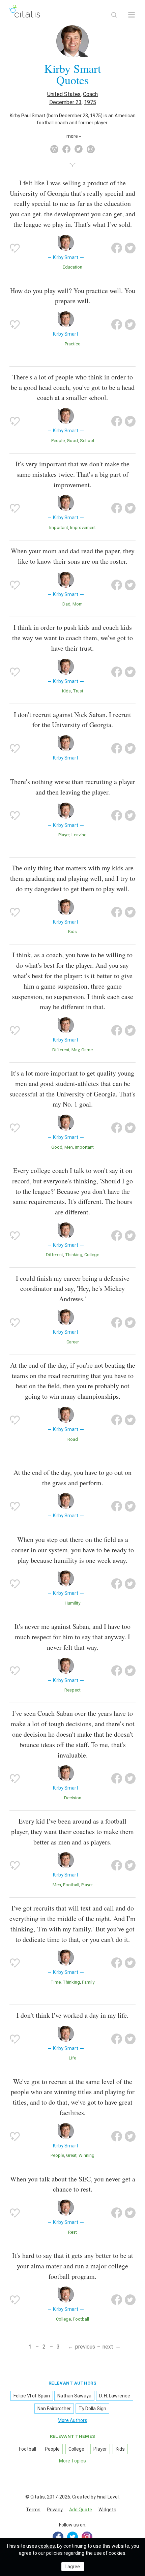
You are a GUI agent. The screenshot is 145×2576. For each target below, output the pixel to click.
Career (73, 1342)
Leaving (79, 835)
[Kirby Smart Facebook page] (66, 149)
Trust (78, 691)
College (92, 1255)
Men (69, 1147)
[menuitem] (33, 2510)
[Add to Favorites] (15, 248)
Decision (73, 1798)
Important (59, 527)
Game (87, 1050)
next (108, 2347)
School (87, 441)
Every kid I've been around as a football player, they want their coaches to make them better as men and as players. (72, 1832)
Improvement (83, 527)
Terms (33, 2510)
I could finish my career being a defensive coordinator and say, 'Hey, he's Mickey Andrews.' (73, 1289)
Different (61, 1050)
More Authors (72, 2420)
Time (56, 1982)
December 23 (65, 102)
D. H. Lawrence (115, 2396)
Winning (86, 2155)
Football (71, 1885)
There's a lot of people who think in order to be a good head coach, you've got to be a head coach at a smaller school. (73, 387)
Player (64, 835)
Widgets (107, 2510)
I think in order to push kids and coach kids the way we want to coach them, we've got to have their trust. (72, 638)
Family (88, 1982)
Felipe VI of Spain (32, 2396)
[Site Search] (114, 15)
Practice (72, 344)
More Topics (72, 2461)
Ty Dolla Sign (92, 2409)
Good (72, 441)
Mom (78, 604)
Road (73, 1439)
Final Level (108, 2497)
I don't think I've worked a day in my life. (72, 2015)
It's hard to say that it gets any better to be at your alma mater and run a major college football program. (73, 2266)
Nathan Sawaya (74, 2396)
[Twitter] (72, 2537)
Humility (72, 1603)
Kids (66, 691)
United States (64, 94)
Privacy (55, 2510)
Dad (66, 604)
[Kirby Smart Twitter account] (79, 149)
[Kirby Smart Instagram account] (91, 149)
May (75, 1050)
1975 (90, 102)
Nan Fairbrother (54, 2409)
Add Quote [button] (81, 2510)
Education (72, 267)
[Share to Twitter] (130, 248)
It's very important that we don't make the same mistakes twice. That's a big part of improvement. (72, 474)
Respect (72, 1690)
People (58, 441)
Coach (90, 94)
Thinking (74, 1255)
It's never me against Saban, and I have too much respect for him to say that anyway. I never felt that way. (72, 1637)
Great (71, 2155)
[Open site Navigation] (132, 15)
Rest (72, 2232)
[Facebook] (58, 2537)
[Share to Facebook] (117, 248)
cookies (47, 2546)
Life (72, 2058)
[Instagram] (87, 2537)
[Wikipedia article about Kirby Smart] (54, 149)
